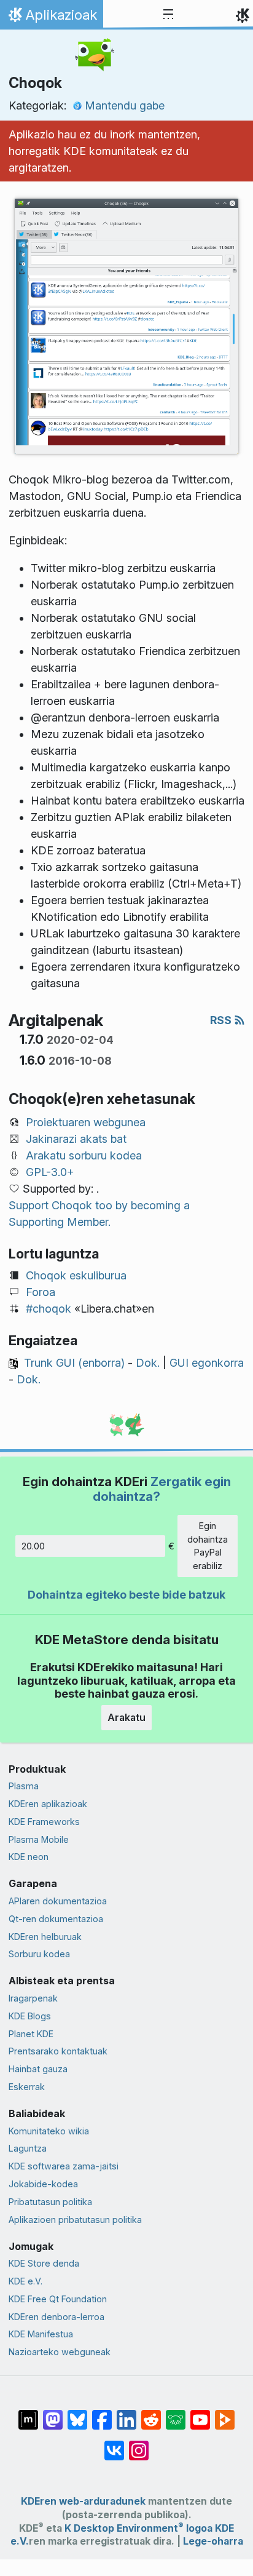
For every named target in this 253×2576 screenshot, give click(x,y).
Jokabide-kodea (43, 2184)
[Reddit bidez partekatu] (151, 2414)
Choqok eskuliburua (76, 1275)
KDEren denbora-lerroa (56, 2317)
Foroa (41, 1292)
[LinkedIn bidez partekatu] (126, 2414)
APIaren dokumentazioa (58, 1901)
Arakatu (126, 1717)
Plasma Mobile (39, 1839)
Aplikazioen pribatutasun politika (75, 2220)
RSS (222, 1020)
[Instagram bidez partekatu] (139, 2444)
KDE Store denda (44, 2263)
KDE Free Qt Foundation (58, 2299)
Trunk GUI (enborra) (74, 1363)
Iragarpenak (33, 1998)
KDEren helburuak (45, 1937)
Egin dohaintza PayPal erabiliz (208, 1546)
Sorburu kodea (39, 1954)
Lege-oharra (213, 2541)
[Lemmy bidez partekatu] (176, 2414)
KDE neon (29, 1857)
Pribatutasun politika (50, 2202)
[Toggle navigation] (168, 15)
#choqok (49, 1309)
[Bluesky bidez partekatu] (77, 2414)
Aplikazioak (51, 18)
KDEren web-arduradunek (83, 2501)
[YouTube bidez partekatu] (200, 2414)
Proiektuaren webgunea (86, 1122)
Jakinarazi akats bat (76, 1139)
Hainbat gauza (38, 2069)
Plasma (24, 1786)
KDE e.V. (25, 2281)
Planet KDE (31, 2034)
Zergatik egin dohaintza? (162, 1489)
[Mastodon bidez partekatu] (53, 2414)
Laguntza (28, 2148)
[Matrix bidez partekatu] (28, 2414)
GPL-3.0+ (50, 1172)
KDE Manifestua (41, 2334)
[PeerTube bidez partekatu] (225, 2414)
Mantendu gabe (125, 105)
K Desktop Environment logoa (138, 2528)
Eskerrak (27, 2087)
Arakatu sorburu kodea (84, 1155)
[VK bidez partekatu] (114, 2444)
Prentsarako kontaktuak (58, 2051)
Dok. (148, 1363)
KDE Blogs (30, 2016)
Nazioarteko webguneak (60, 2352)
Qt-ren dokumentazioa (56, 1919)
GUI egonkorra (207, 1363)
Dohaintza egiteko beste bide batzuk (126, 1595)
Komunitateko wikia (49, 2131)
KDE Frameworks (44, 1822)
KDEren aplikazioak (48, 1804)
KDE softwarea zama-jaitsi (64, 2166)
